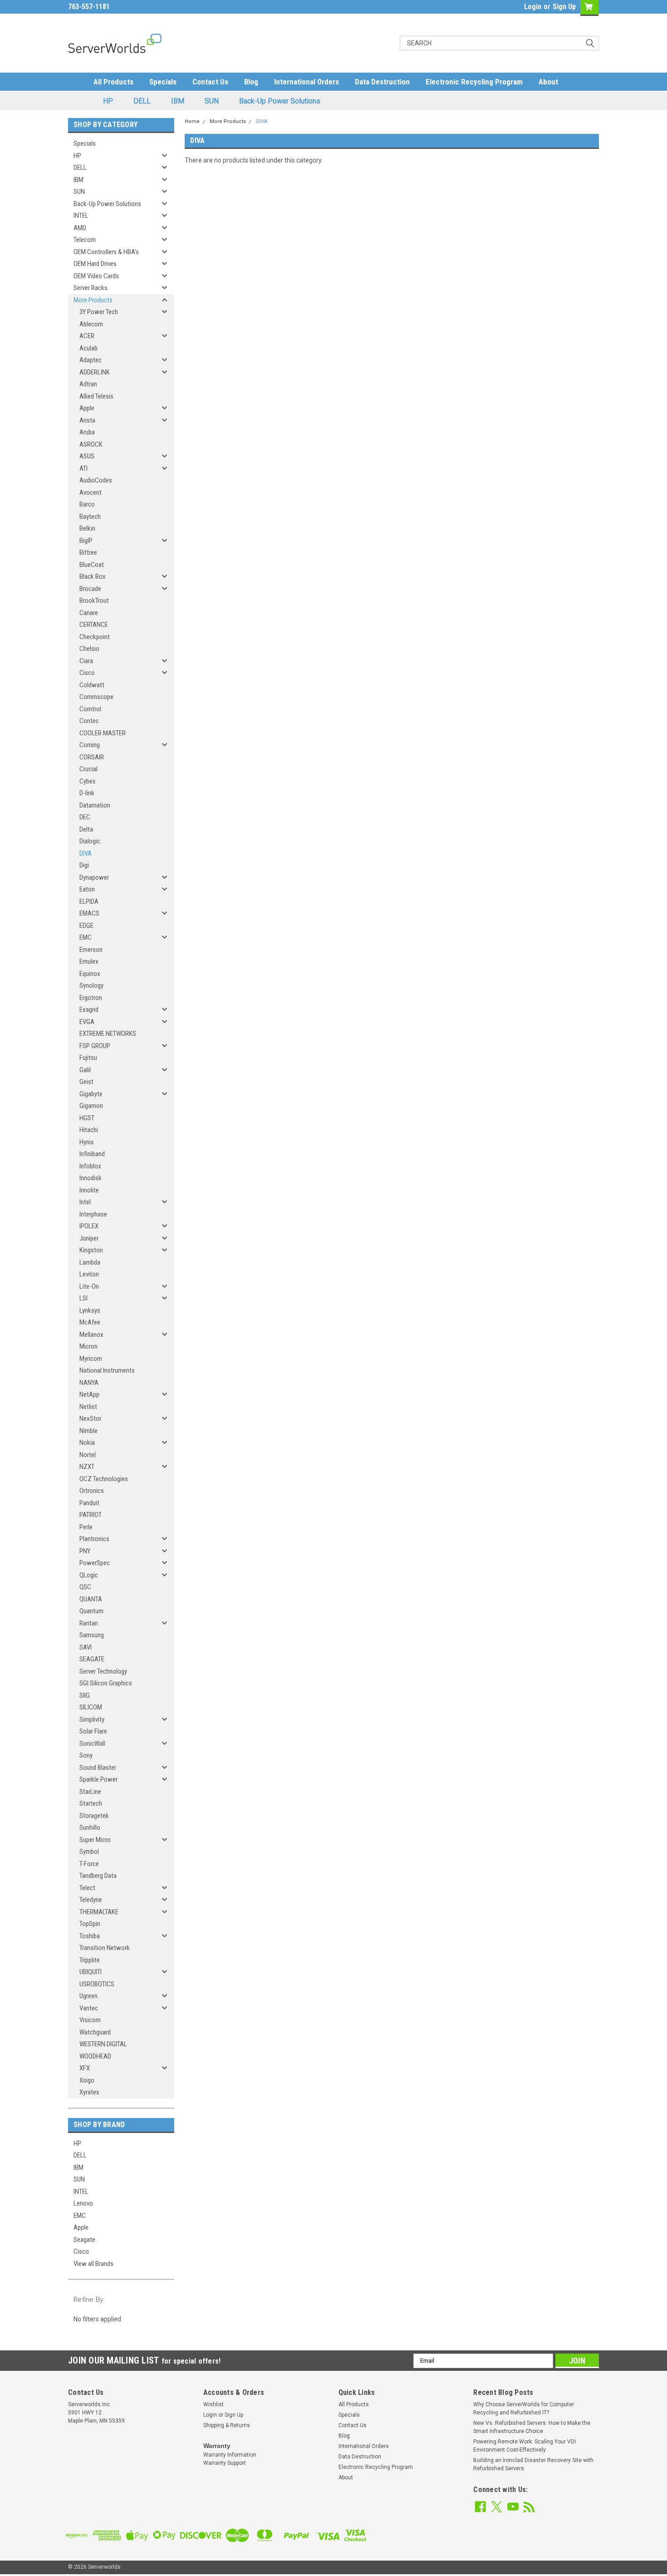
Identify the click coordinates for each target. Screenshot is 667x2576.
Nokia (87, 1443)
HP (108, 101)
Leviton (89, 1274)
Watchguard (95, 2032)
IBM (178, 101)
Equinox (90, 974)
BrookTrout (94, 601)
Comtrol (90, 709)
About (548, 82)
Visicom (90, 2020)
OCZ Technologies (104, 1479)
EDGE (86, 926)
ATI (83, 468)
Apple (87, 408)
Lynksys (90, 1310)
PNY (85, 1551)
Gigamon (91, 1106)
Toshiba (90, 1936)
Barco (87, 504)
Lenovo (83, 2203)
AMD (80, 228)
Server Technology (103, 1671)
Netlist (88, 1407)
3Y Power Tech (99, 312)
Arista (87, 420)
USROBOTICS (97, 1984)
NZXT (87, 1467)
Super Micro (95, 1840)
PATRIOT (91, 1515)
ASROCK (91, 444)
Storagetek (94, 1816)
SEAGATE (92, 1659)
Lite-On (89, 1286)
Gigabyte (91, 1094)
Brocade (90, 589)
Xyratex (89, 2092)
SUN (212, 101)
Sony (86, 1755)
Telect (87, 1888)
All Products (113, 82)
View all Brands (93, 2264)
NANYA (89, 1383)
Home (192, 121)
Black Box (93, 576)
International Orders (307, 82)
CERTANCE (94, 625)
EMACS (89, 913)
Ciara (86, 661)
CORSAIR (92, 757)
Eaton (87, 889)
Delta (86, 829)
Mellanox (91, 1335)
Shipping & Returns (227, 2425)
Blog (251, 82)
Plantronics (94, 1539)
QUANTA (91, 1599)
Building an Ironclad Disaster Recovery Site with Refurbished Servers (533, 2464)
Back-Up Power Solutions (280, 101)
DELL (142, 101)
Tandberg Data (98, 1876)
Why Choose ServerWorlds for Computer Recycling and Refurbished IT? (524, 2409)
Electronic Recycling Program (474, 82)
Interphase (93, 1214)
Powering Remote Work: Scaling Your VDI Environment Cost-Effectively (525, 2446)
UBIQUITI (91, 1972)
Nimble (88, 1431)
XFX (85, 2068)
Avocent (91, 493)
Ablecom (91, 324)
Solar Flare (93, 1731)
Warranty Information (230, 2455)
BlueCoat (92, 565)
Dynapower (94, 877)
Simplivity (92, 1719)
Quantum (91, 1611)
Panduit (89, 1503)
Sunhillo (90, 1827)
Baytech (90, 517)
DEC (85, 817)
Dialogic (90, 841)
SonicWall (92, 1744)
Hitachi (89, 1130)
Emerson (91, 950)
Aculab (88, 348)
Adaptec (91, 360)
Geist (86, 1082)
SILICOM (91, 1707)
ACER (87, 336)
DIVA (86, 853)
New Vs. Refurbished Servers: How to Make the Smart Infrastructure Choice (532, 2427)
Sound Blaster (98, 1768)
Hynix (87, 1142)
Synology (91, 985)
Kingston (91, 1250)
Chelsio (89, 649)
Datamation (95, 805)
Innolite (89, 1190)
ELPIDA (89, 901)
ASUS (87, 456)
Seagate (84, 2240)
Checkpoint (95, 637)
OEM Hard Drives (95, 264)
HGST (87, 1118)
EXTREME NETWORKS (108, 1034)
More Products (93, 300)
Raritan (89, 1623)
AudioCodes (96, 480)
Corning (90, 745)
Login (533, 7)
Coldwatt (92, 685)
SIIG (85, 1695)
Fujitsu (88, 1058)
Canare (89, 613)
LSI (83, 1298)
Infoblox (90, 1166)
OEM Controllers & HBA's (106, 252)
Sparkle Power (98, 1779)
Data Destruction (382, 82)
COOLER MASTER (103, 733)
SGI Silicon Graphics (106, 1683)
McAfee (90, 1322)
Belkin (87, 528)
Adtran (88, 384)
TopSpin (90, 1924)
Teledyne (91, 1900)
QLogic (89, 1575)
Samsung (92, 1635)
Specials (163, 82)
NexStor (90, 1419)
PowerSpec (95, 1563)
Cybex (88, 781)
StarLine (90, 1792)
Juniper (89, 1238)
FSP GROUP (95, 1046)
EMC (86, 937)
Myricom (91, 1359)
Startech (91, 1803)
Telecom (85, 240)
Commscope (96, 697)
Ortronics (92, 1491)
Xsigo (87, 2080)
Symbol (89, 1852)
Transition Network (105, 1948)
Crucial (88, 769)
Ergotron (91, 998)
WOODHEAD (95, 2056)
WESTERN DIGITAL (103, 2044)
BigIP (86, 541)
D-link (87, 793)
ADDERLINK (95, 372)
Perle (86, 1527)
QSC (85, 1587)
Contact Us (210, 82)
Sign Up (564, 7)
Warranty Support (225, 2463)
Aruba (87, 432)
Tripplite (90, 1960)
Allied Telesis (96, 396)
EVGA (87, 1022)
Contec (89, 721)
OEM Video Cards (96, 276)
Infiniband (92, 1154)
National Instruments (107, 1370)
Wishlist (213, 2404)
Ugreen (88, 1996)
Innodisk (91, 1178)
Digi (84, 865)
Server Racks (91, 288)
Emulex (89, 961)
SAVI (86, 1647)
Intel (85, 1202)
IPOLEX (89, 1226)
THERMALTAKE (99, 1912)
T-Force (89, 1864)
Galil (85, 1070)
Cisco (87, 673)
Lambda (90, 1262)
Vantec (89, 2008)
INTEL (81, 216)
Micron (88, 1346)
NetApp (89, 1394)
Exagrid (89, 1010)
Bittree (88, 552)
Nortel (88, 1455)
